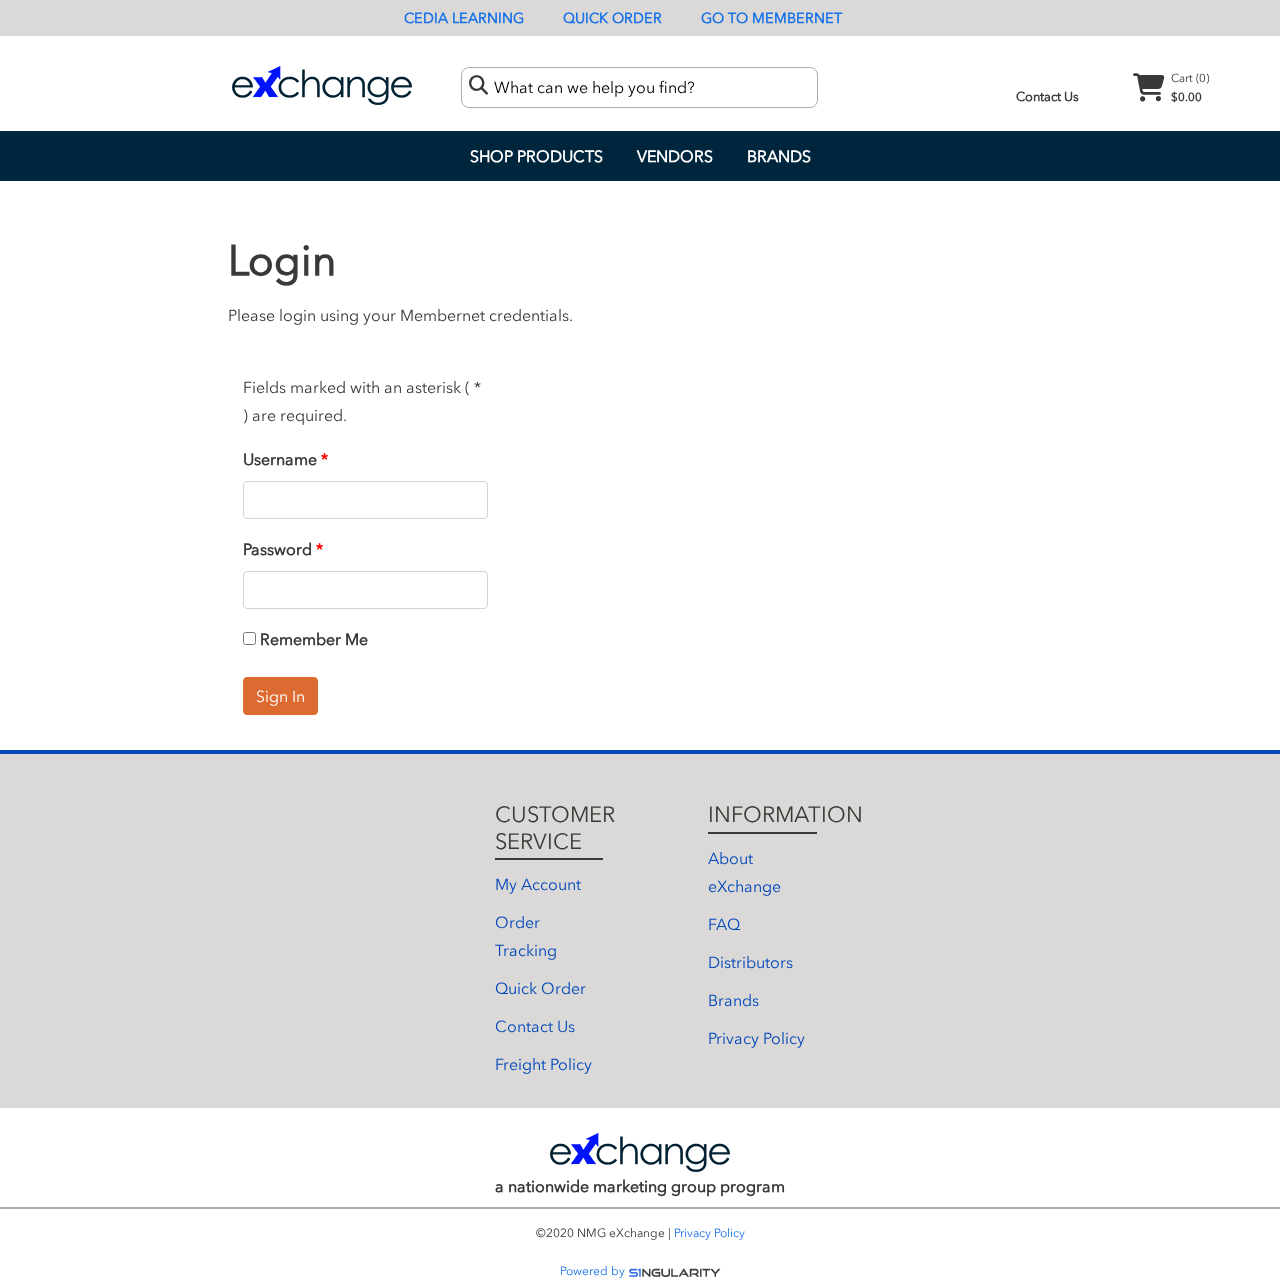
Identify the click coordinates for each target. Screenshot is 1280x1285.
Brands (779, 156)
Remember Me (312, 639)
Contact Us (1047, 96)
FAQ (724, 924)
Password (277, 549)
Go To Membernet (771, 18)
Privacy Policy (756, 1038)
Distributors (750, 962)
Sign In (280, 696)
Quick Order (612, 18)
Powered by (594, 1271)
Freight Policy (543, 1064)
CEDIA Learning (464, 18)
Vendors (675, 156)
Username (280, 459)
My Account (538, 884)
